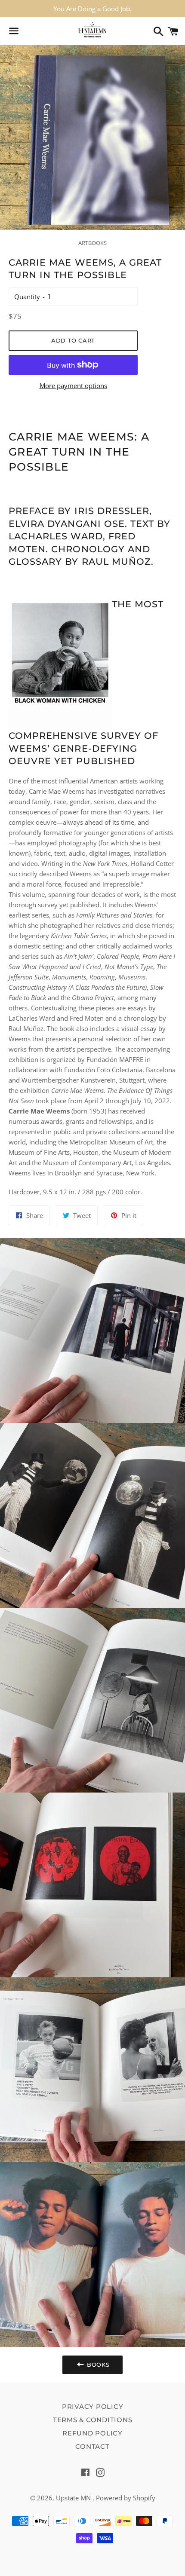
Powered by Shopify (126, 2498)
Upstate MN (74, 2498)
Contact (92, 2446)
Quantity (27, 297)
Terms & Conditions (93, 2420)
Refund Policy (92, 2433)
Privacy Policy (93, 2406)
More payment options (73, 385)
